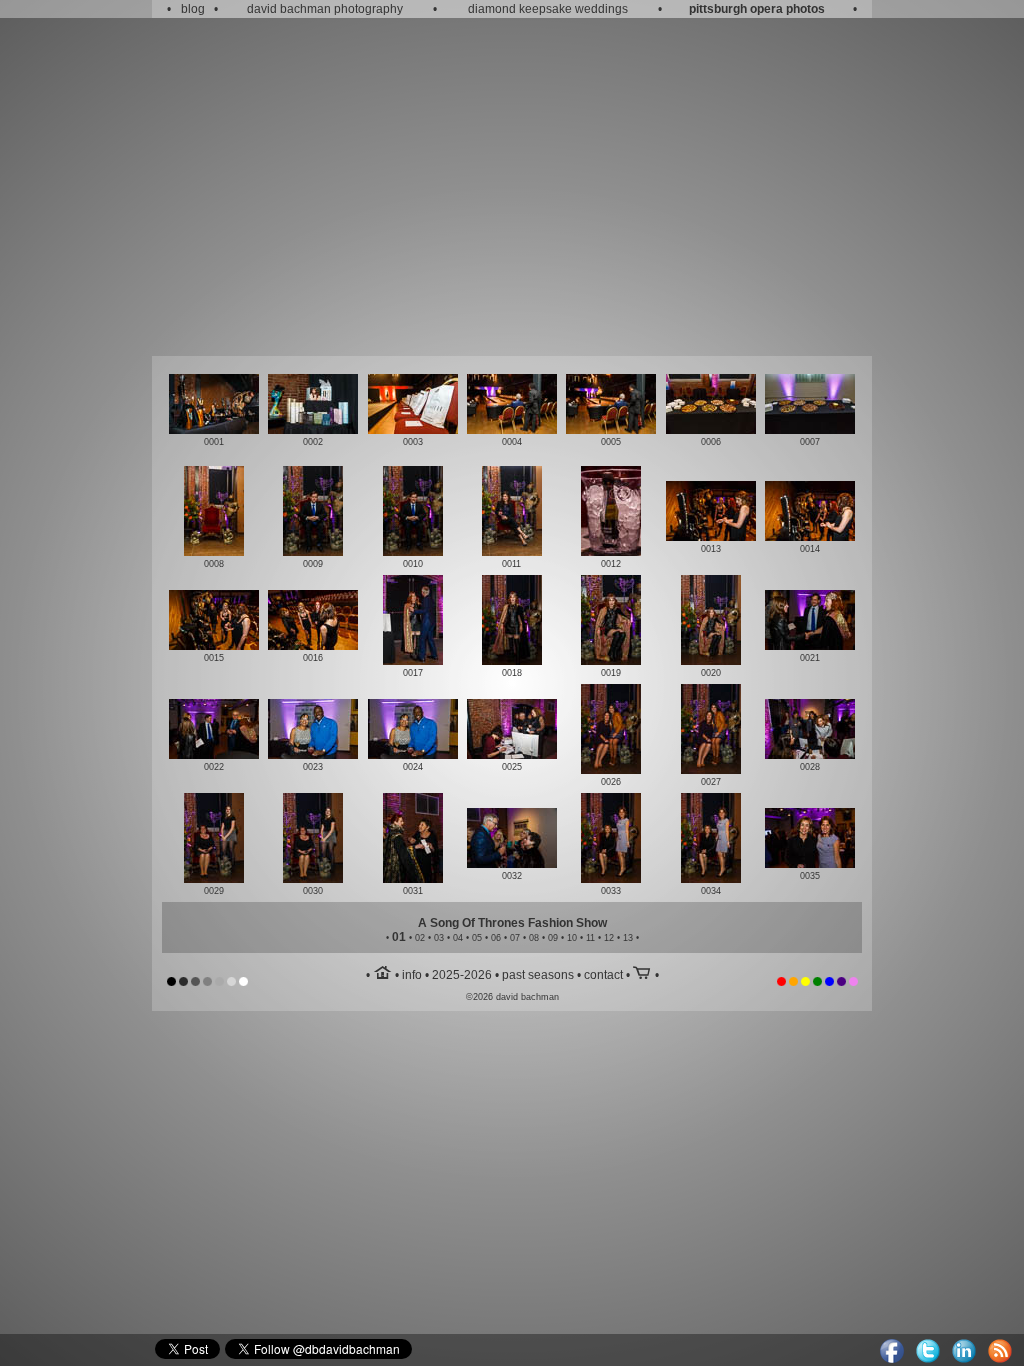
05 (477, 938)
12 (609, 938)
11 (590, 938)
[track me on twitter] (928, 1359)
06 (496, 938)
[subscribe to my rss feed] (1000, 1359)
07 (515, 938)
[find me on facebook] (892, 1359)
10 (572, 938)
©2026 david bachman (512, 997)
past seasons (538, 975)
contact (603, 975)
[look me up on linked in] (964, 1359)
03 (439, 938)
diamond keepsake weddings (548, 9)
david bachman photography (325, 9)
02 (420, 938)
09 (553, 938)
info (412, 975)
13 (628, 938)
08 (534, 938)
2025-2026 (462, 975)
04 (458, 938)
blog (193, 9)
